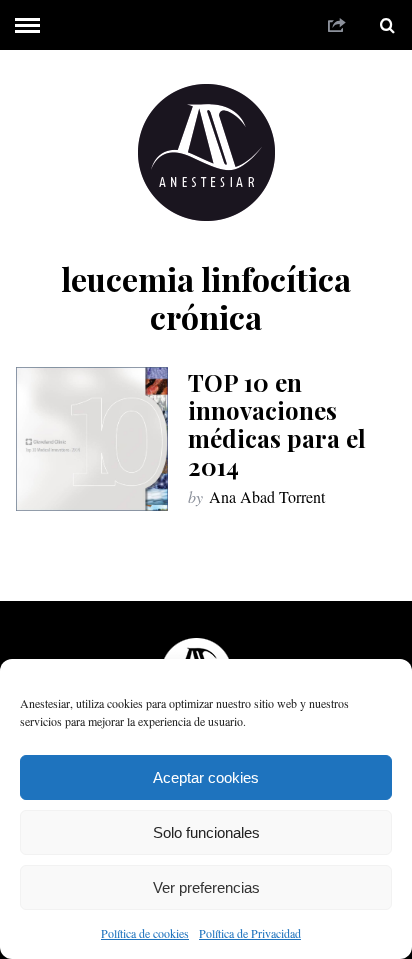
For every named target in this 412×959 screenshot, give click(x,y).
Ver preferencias (206, 887)
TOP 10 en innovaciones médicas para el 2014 (277, 424)
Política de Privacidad (250, 933)
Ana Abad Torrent (267, 496)
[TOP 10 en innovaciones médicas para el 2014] (92, 439)
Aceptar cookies (206, 777)
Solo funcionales (206, 832)
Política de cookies (145, 933)
